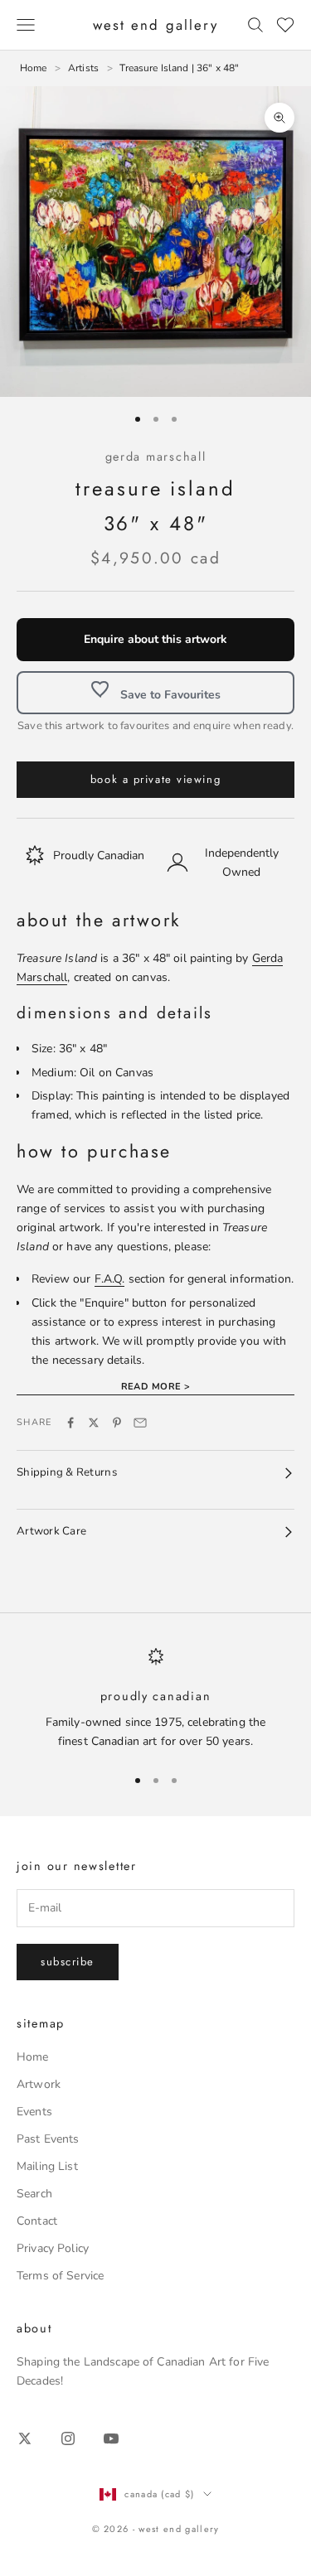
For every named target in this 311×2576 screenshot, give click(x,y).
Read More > (156, 1387)
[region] (155, 1699)
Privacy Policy (53, 2248)
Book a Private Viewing (155, 779)
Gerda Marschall (156, 457)
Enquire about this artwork (155, 639)
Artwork (39, 2084)
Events (34, 2112)
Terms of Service (60, 2276)
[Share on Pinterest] (117, 1423)
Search (34, 2194)
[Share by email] (140, 1423)
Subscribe (68, 1962)
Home (33, 2057)
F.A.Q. (110, 1279)
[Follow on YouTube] (111, 2438)
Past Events (48, 2139)
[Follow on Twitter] (25, 2438)
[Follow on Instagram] (68, 2438)
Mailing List (47, 2166)
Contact (37, 2221)
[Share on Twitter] (94, 1423)
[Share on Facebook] (70, 1423)
